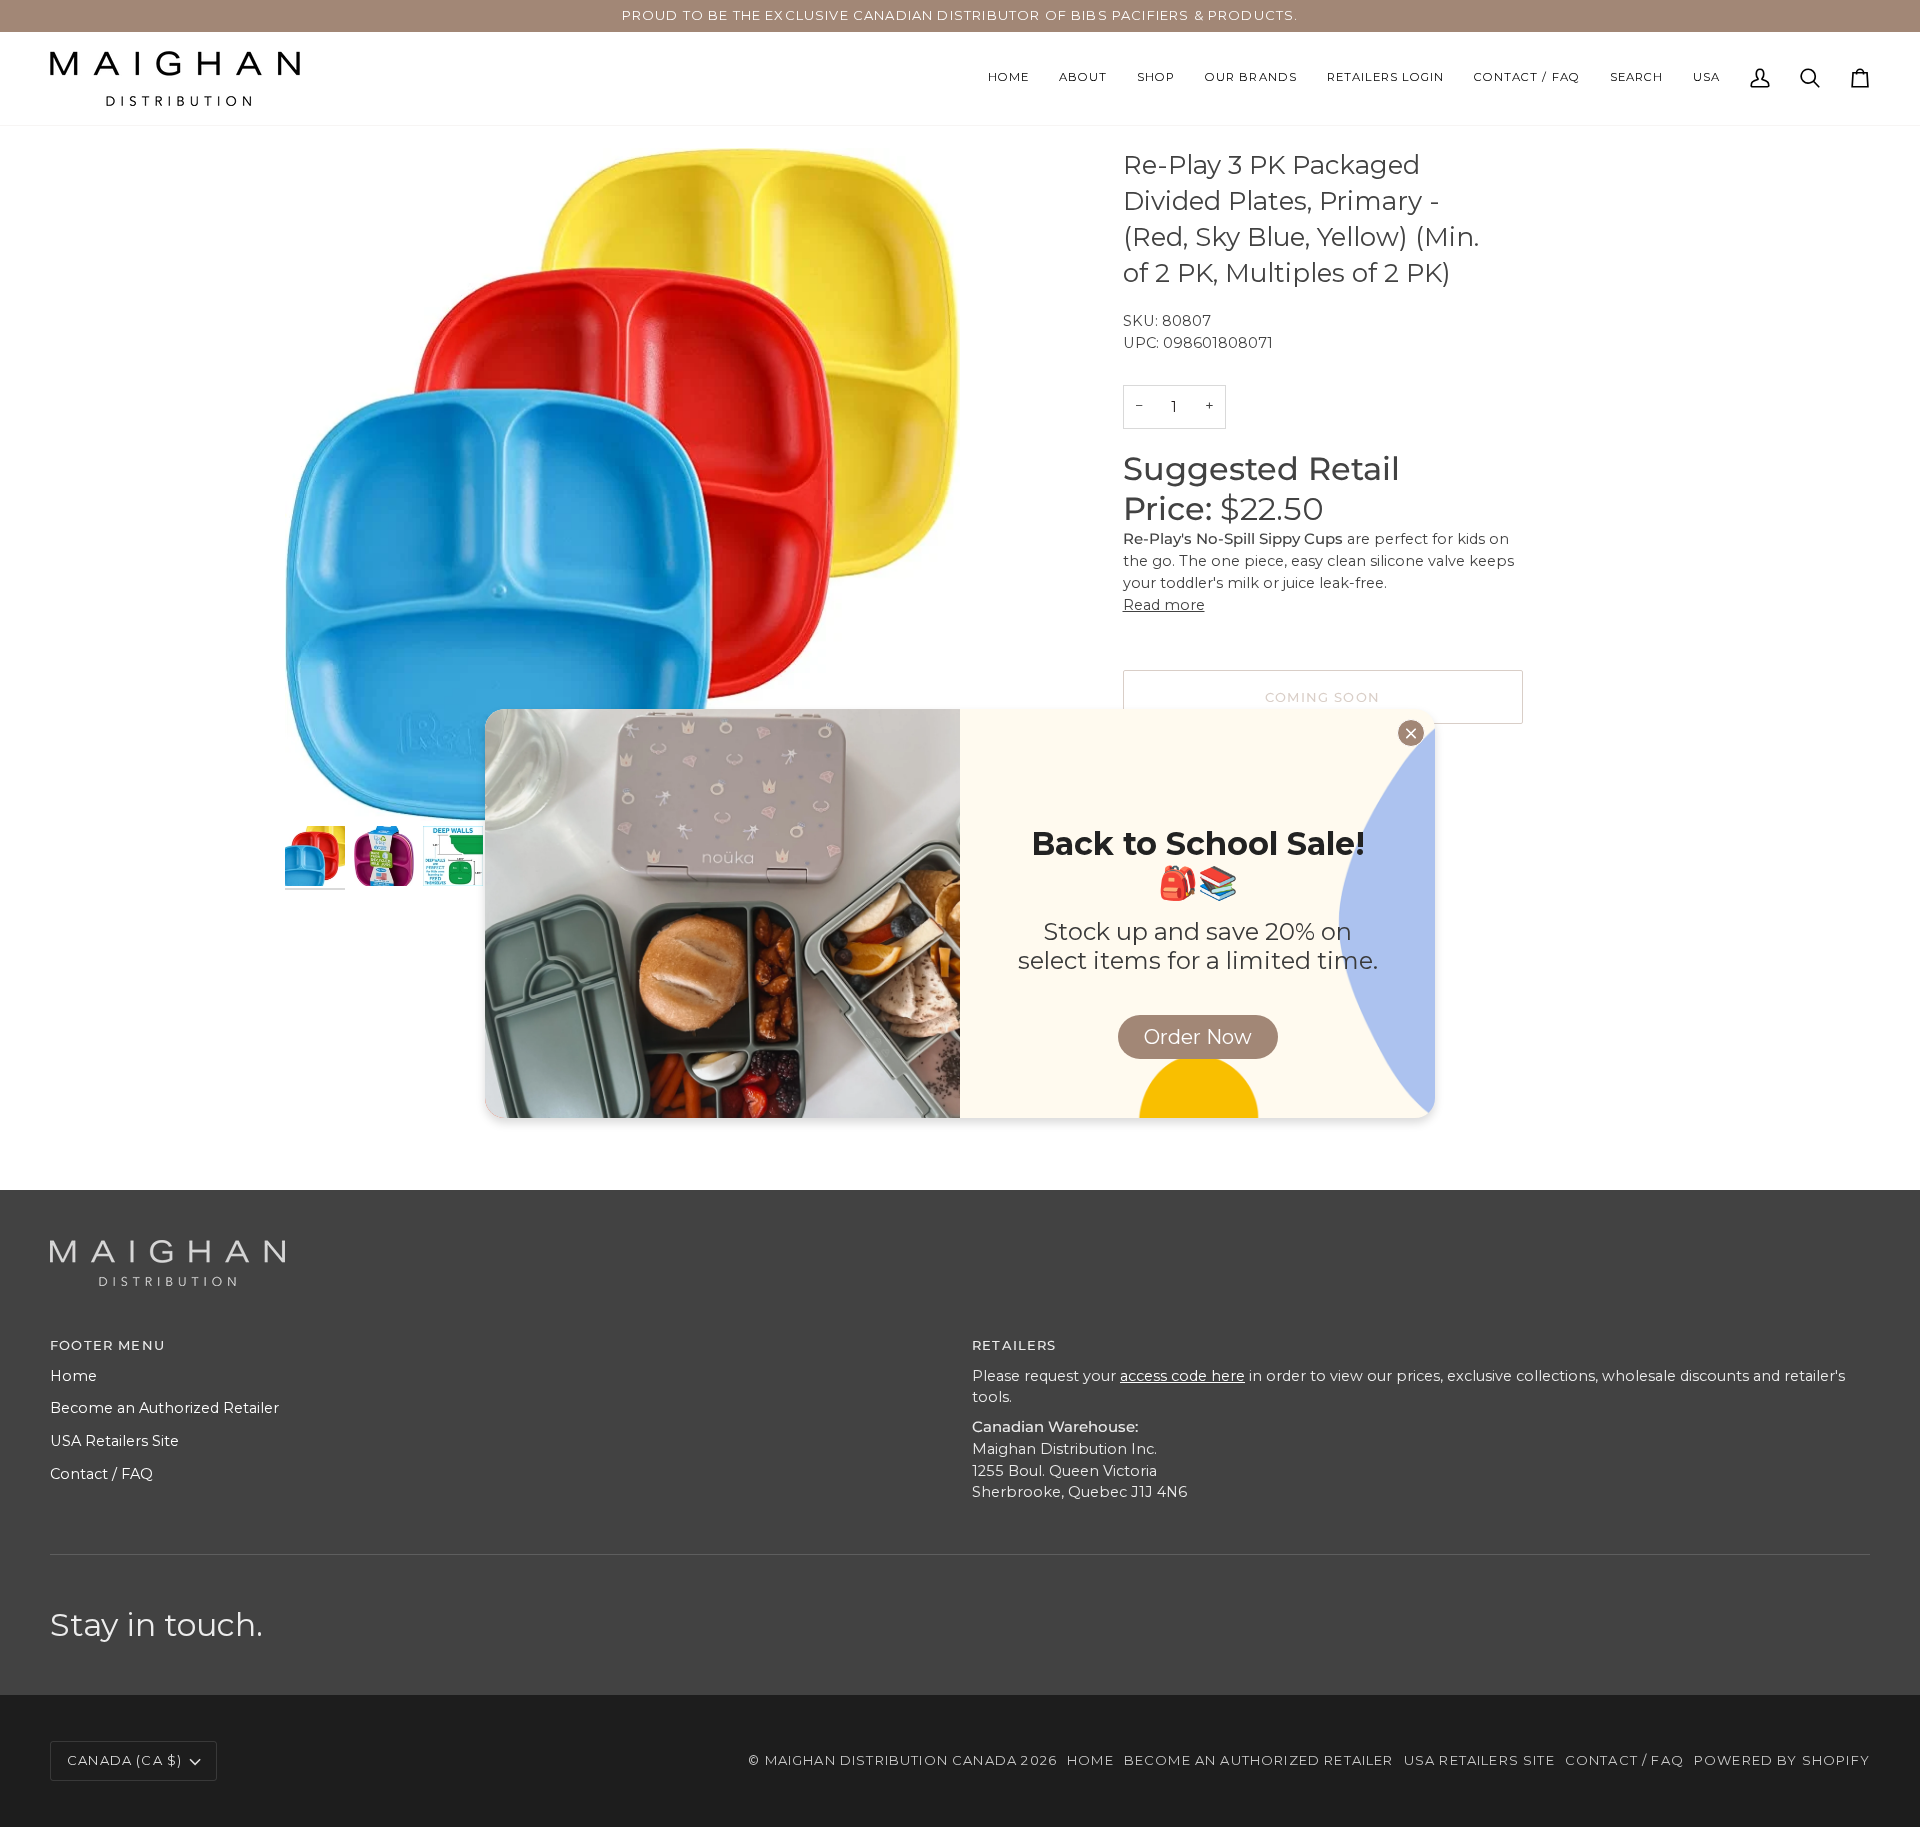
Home (73, 1376)
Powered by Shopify (1782, 1760)
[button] (1156, 78)
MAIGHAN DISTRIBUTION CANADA (891, 1760)
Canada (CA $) (124, 1760)
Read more (1164, 605)
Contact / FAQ (101, 1474)
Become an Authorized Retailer (164, 1408)
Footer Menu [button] (107, 1345)
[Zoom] (322, 783)
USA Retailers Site (114, 1441)
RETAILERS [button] (1014, 1345)
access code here (1182, 1376)
